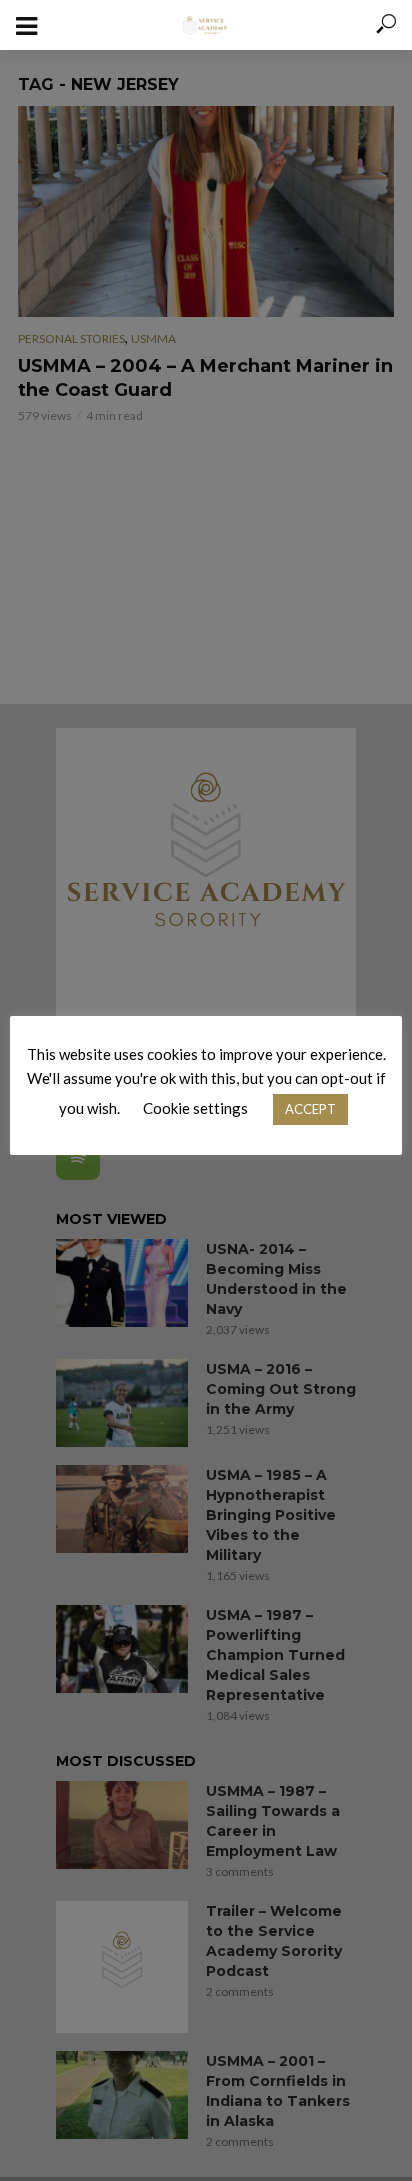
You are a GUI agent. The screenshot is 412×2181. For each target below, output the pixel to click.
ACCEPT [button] (310, 1109)
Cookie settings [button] (195, 1108)
